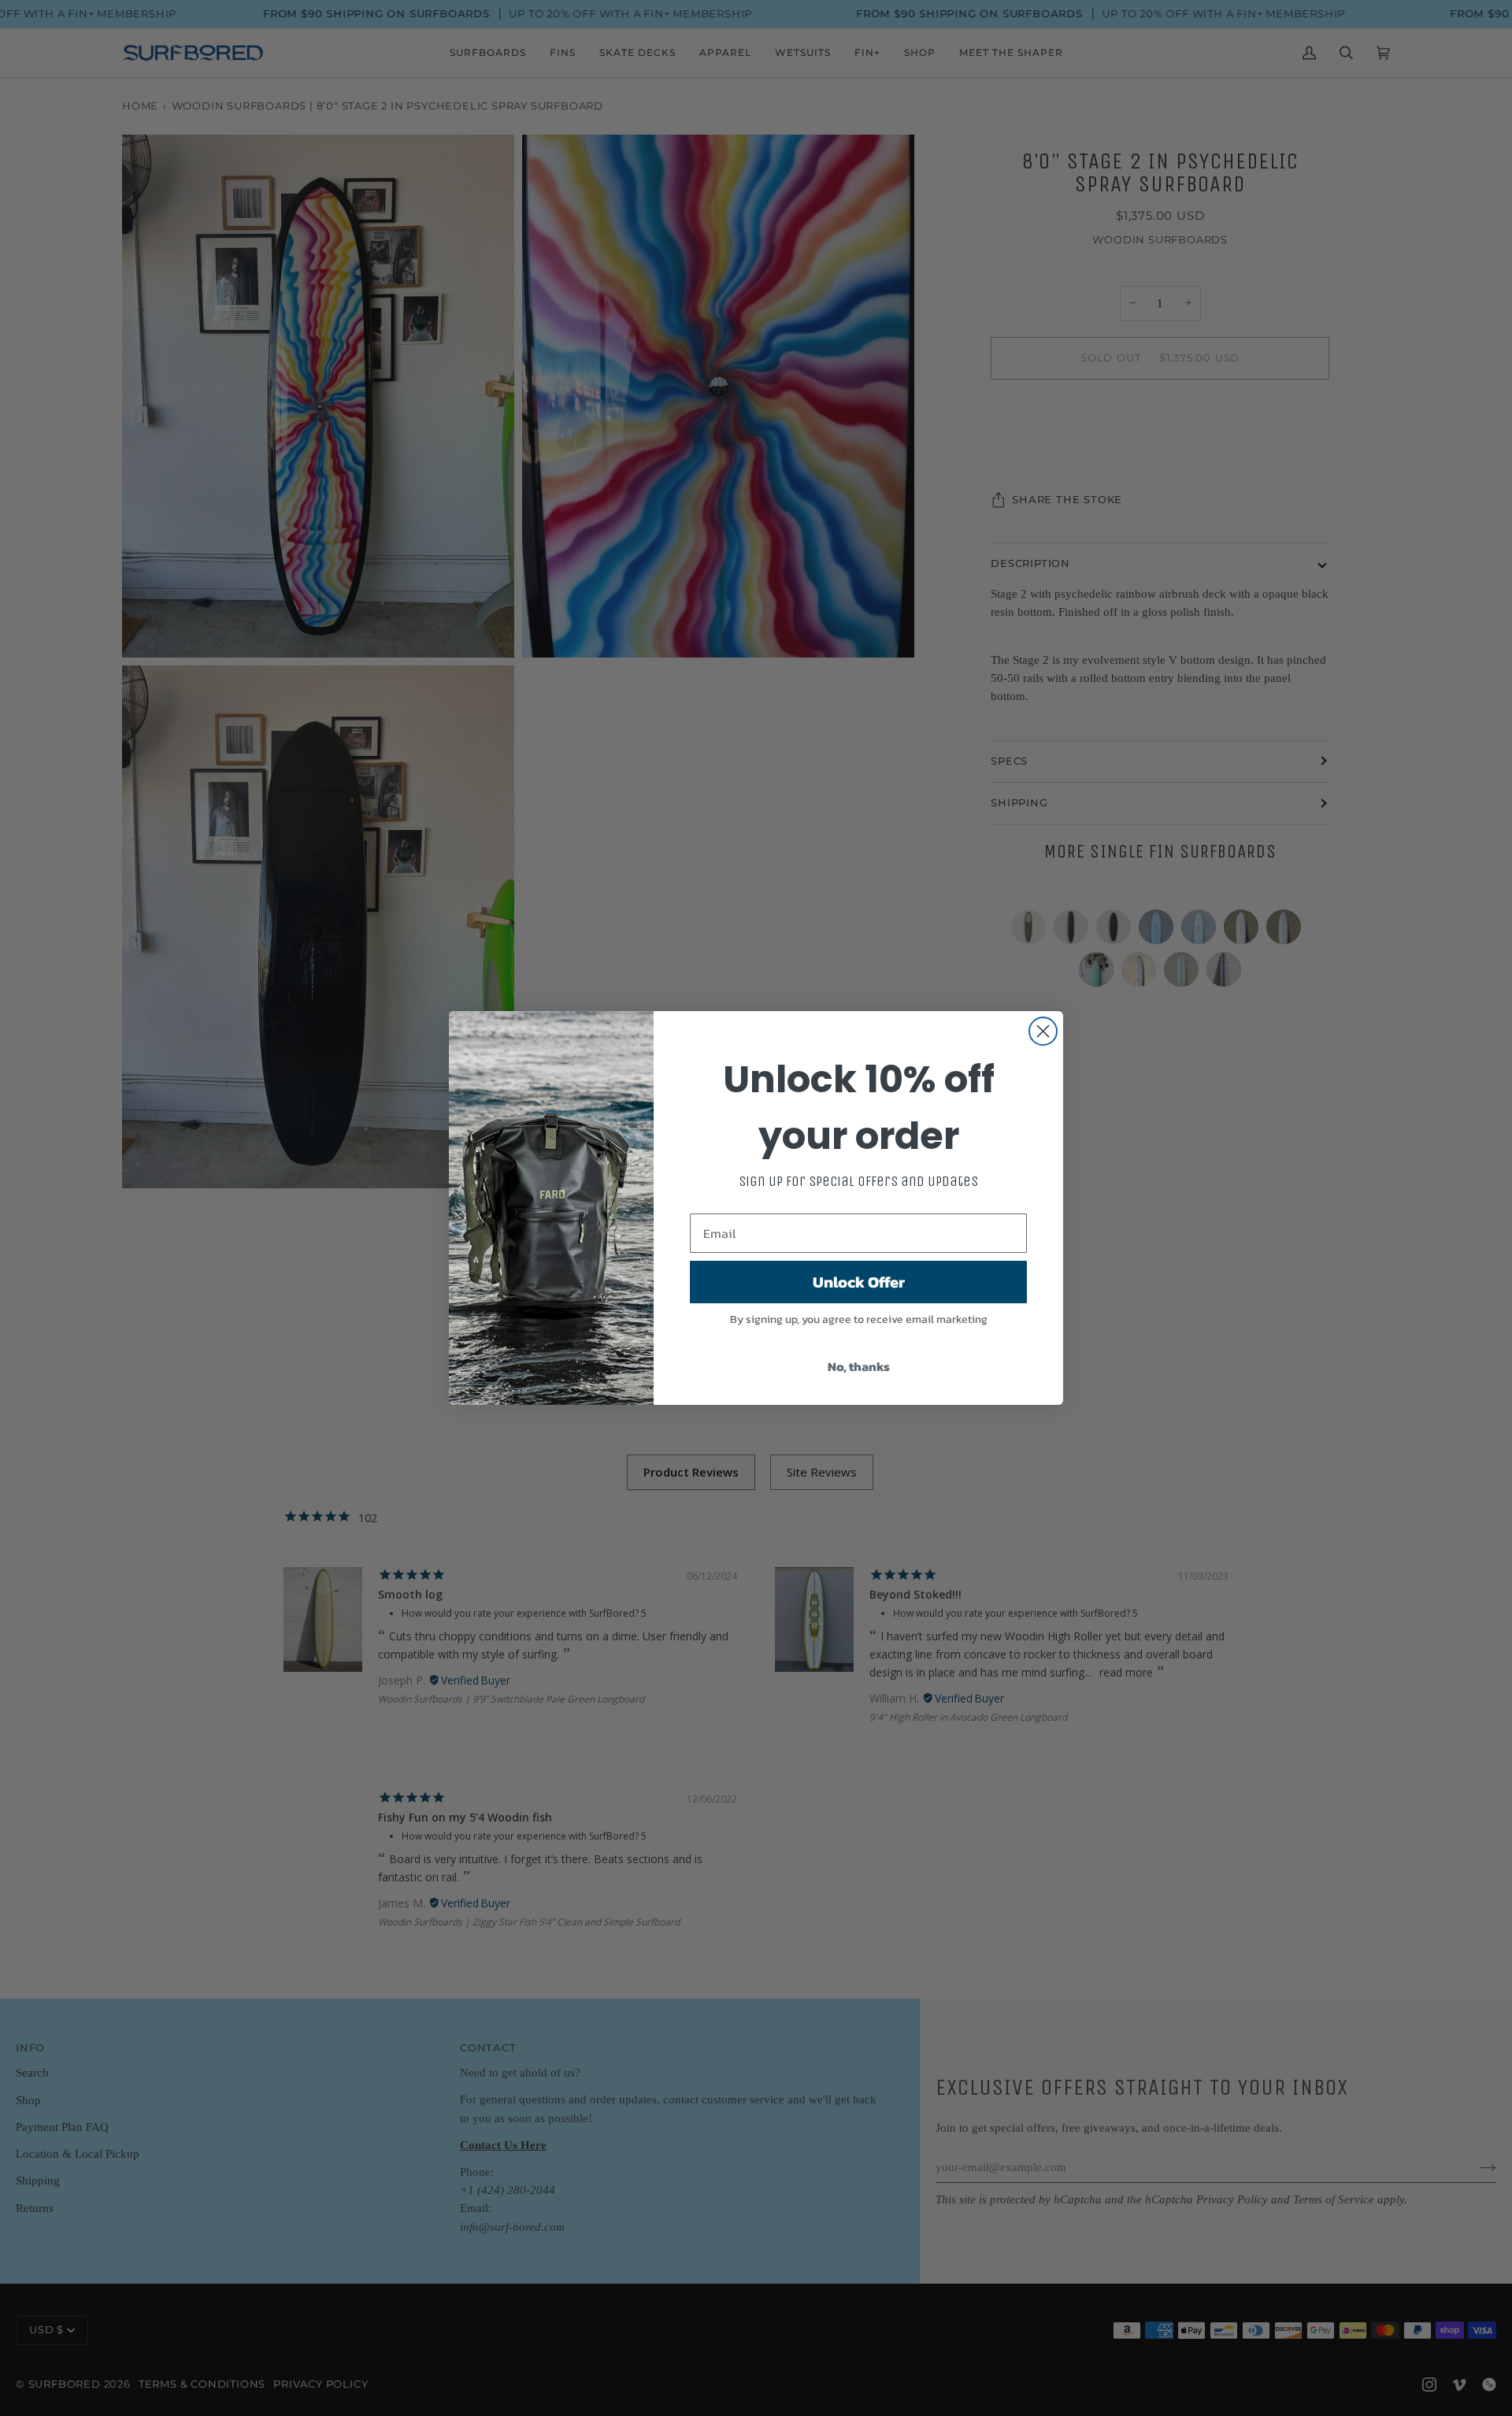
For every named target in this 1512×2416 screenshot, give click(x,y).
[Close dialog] (1043, 1031)
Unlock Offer (859, 1282)
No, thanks (859, 1366)
